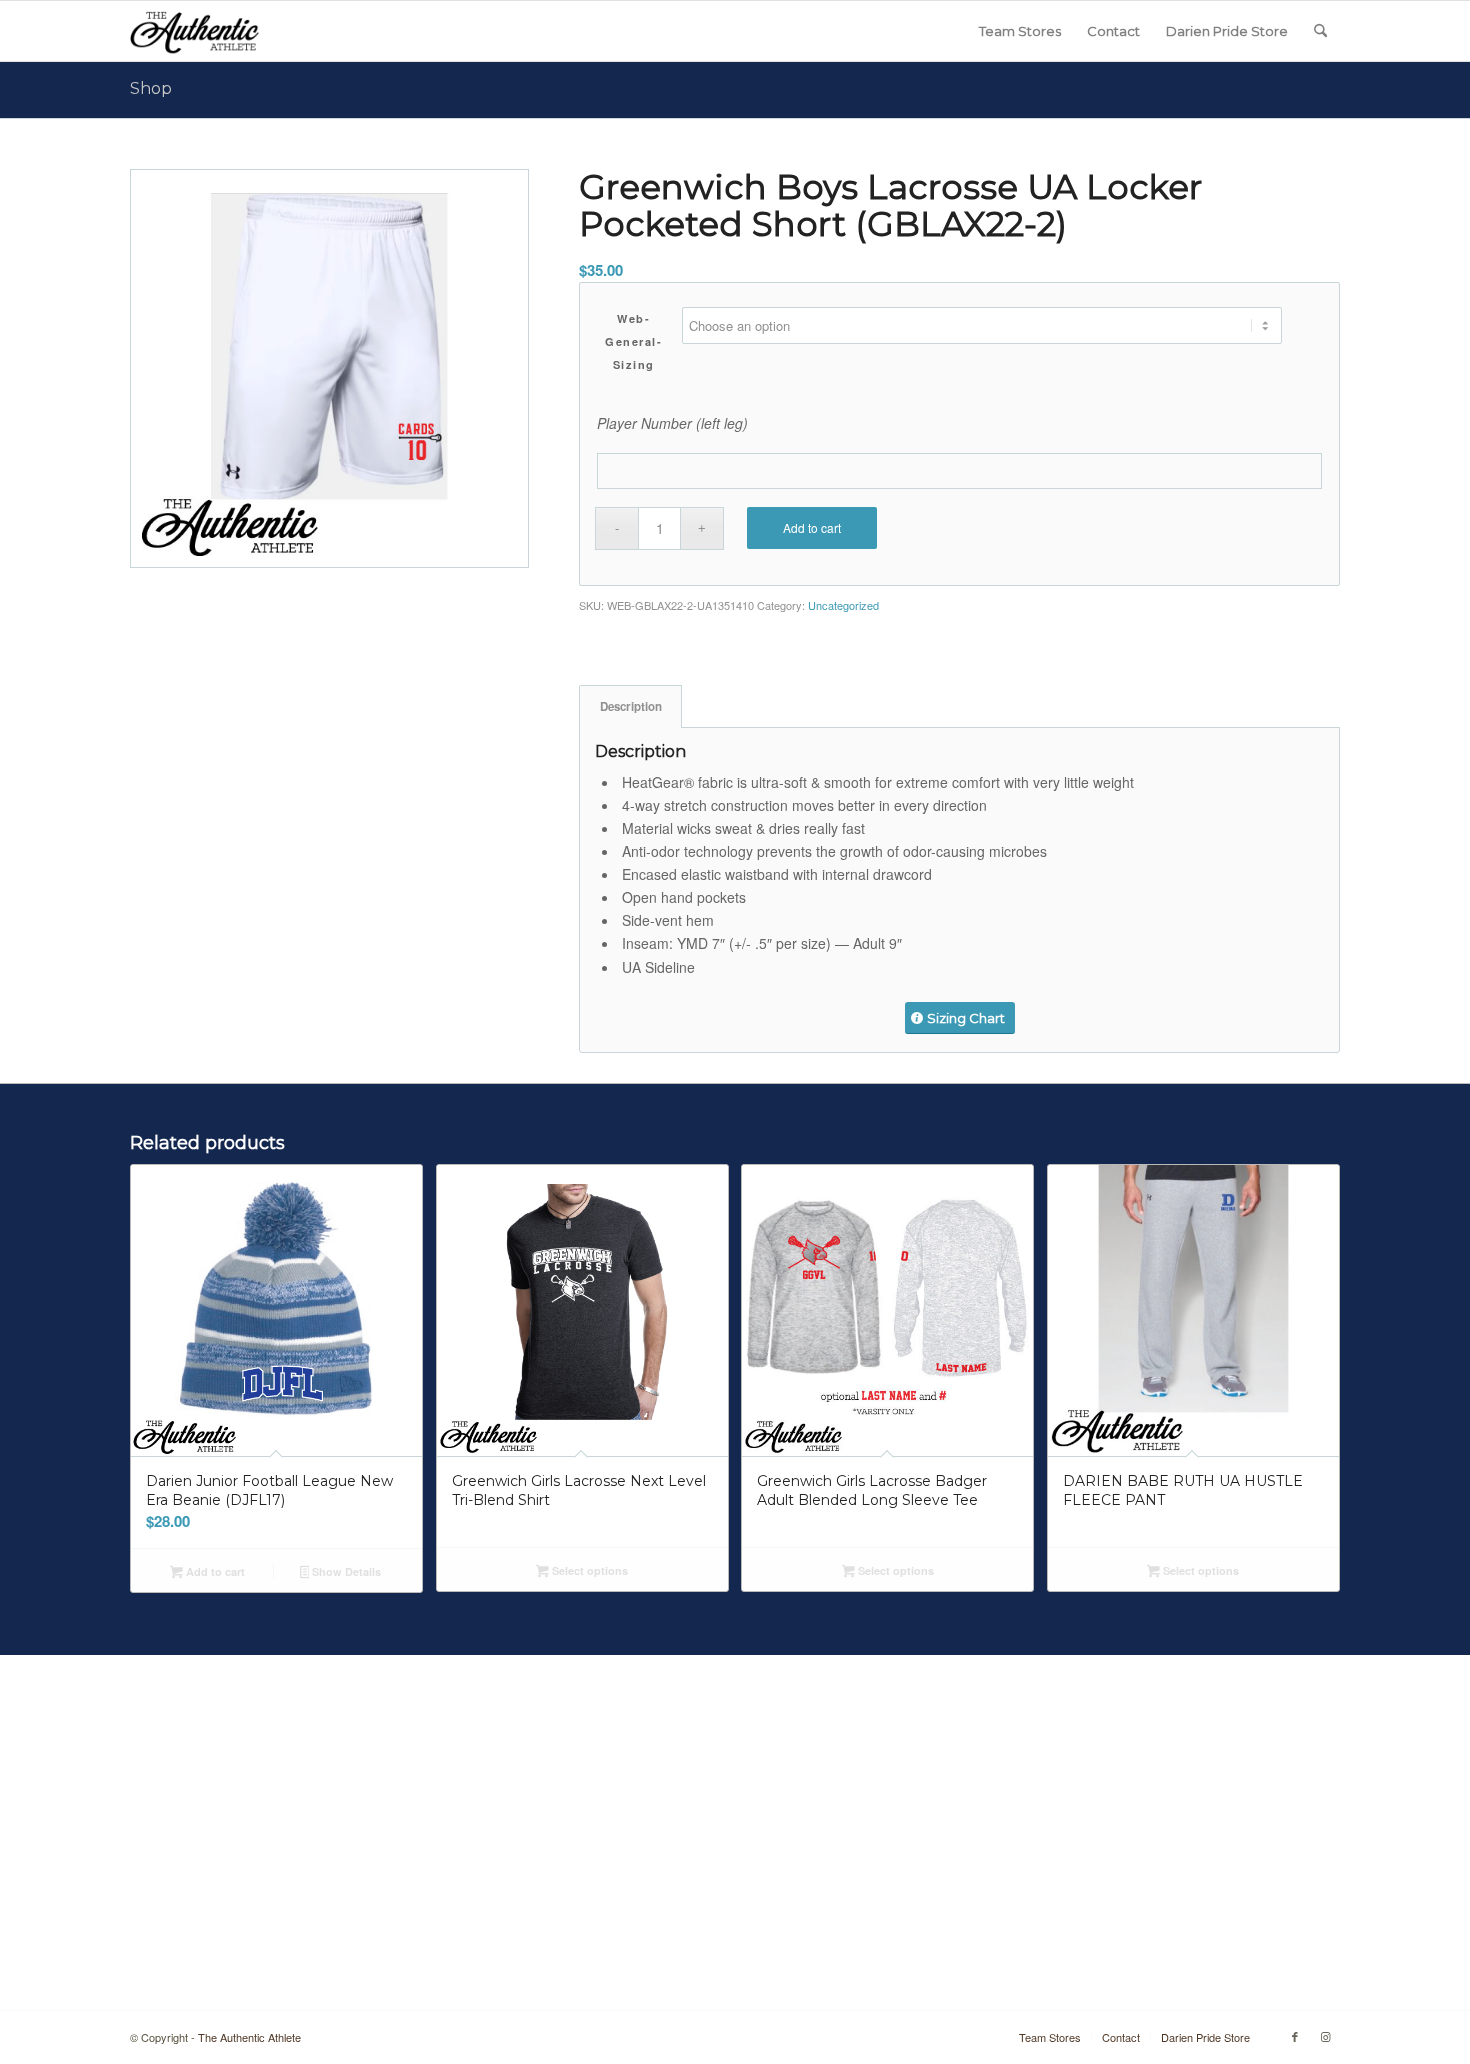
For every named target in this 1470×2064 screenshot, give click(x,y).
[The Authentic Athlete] (194, 31)
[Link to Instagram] (1325, 2036)
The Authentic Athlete (249, 2037)
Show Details (345, 1571)
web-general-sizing (633, 341)
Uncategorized (843, 605)
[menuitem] (1020, 31)
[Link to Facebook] (1295, 2036)
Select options (588, 1570)
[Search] (1320, 31)
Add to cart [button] (214, 1571)
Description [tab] (631, 706)
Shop (151, 88)
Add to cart (812, 527)
